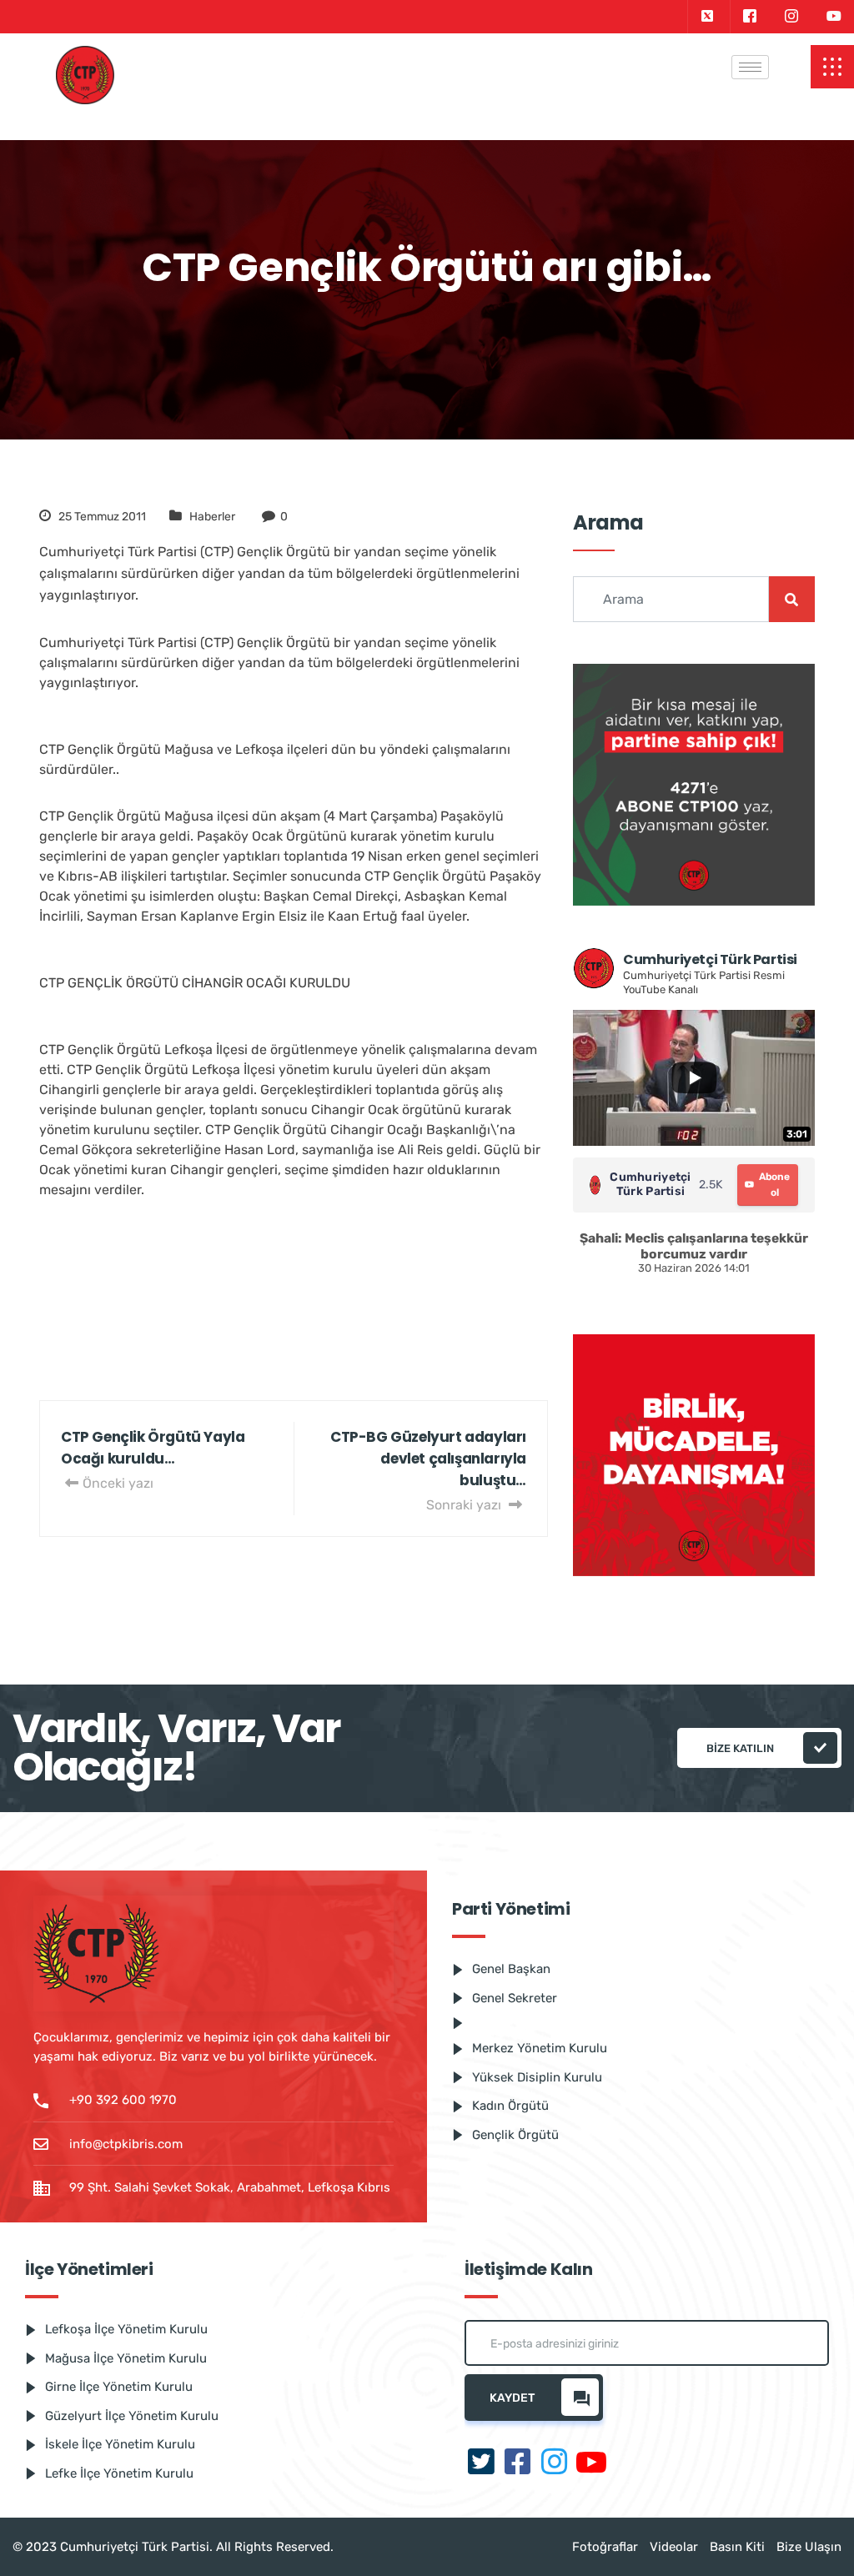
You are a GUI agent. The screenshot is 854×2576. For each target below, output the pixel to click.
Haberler (212, 517)
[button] (832, 67)
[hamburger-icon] (750, 67)
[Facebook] (749, 17)
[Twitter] (707, 17)
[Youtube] (834, 17)
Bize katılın (740, 1748)
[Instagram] (791, 17)
